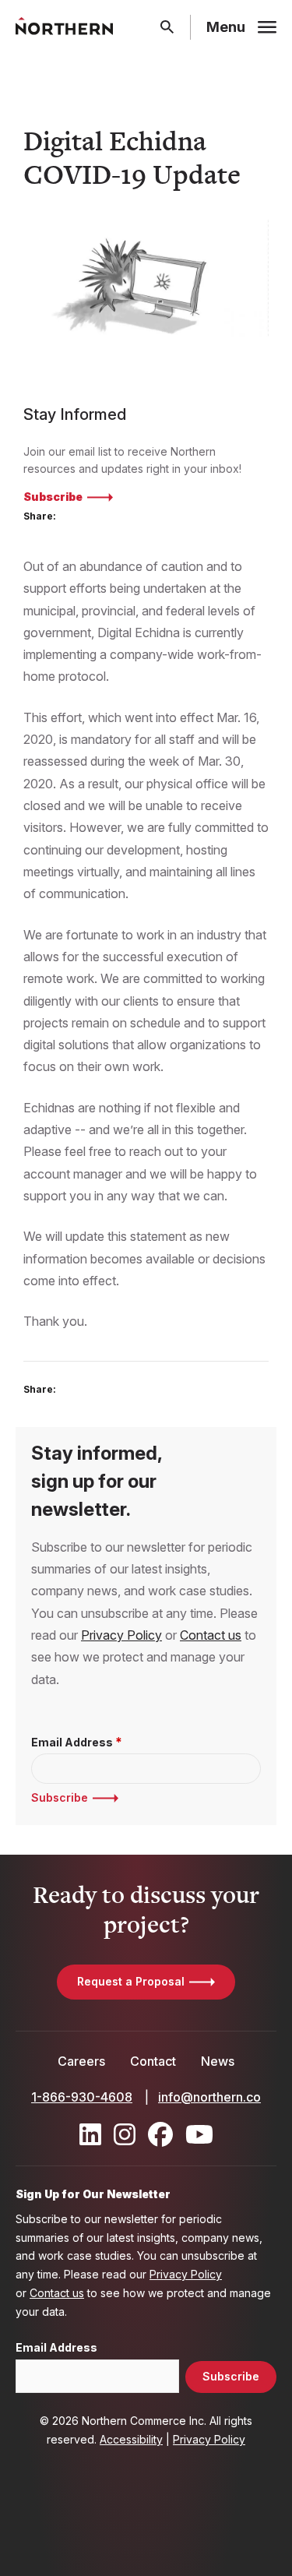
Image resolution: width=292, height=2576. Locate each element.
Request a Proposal (131, 1981)
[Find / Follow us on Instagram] (125, 2134)
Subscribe (53, 497)
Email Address (72, 1743)
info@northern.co (209, 2097)
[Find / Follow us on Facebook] (160, 2134)
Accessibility (131, 2439)
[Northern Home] (64, 27)
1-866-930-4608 (82, 2097)
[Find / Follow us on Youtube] (199, 2134)
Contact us (211, 1635)
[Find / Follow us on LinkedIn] (90, 2134)
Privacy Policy (121, 1635)
